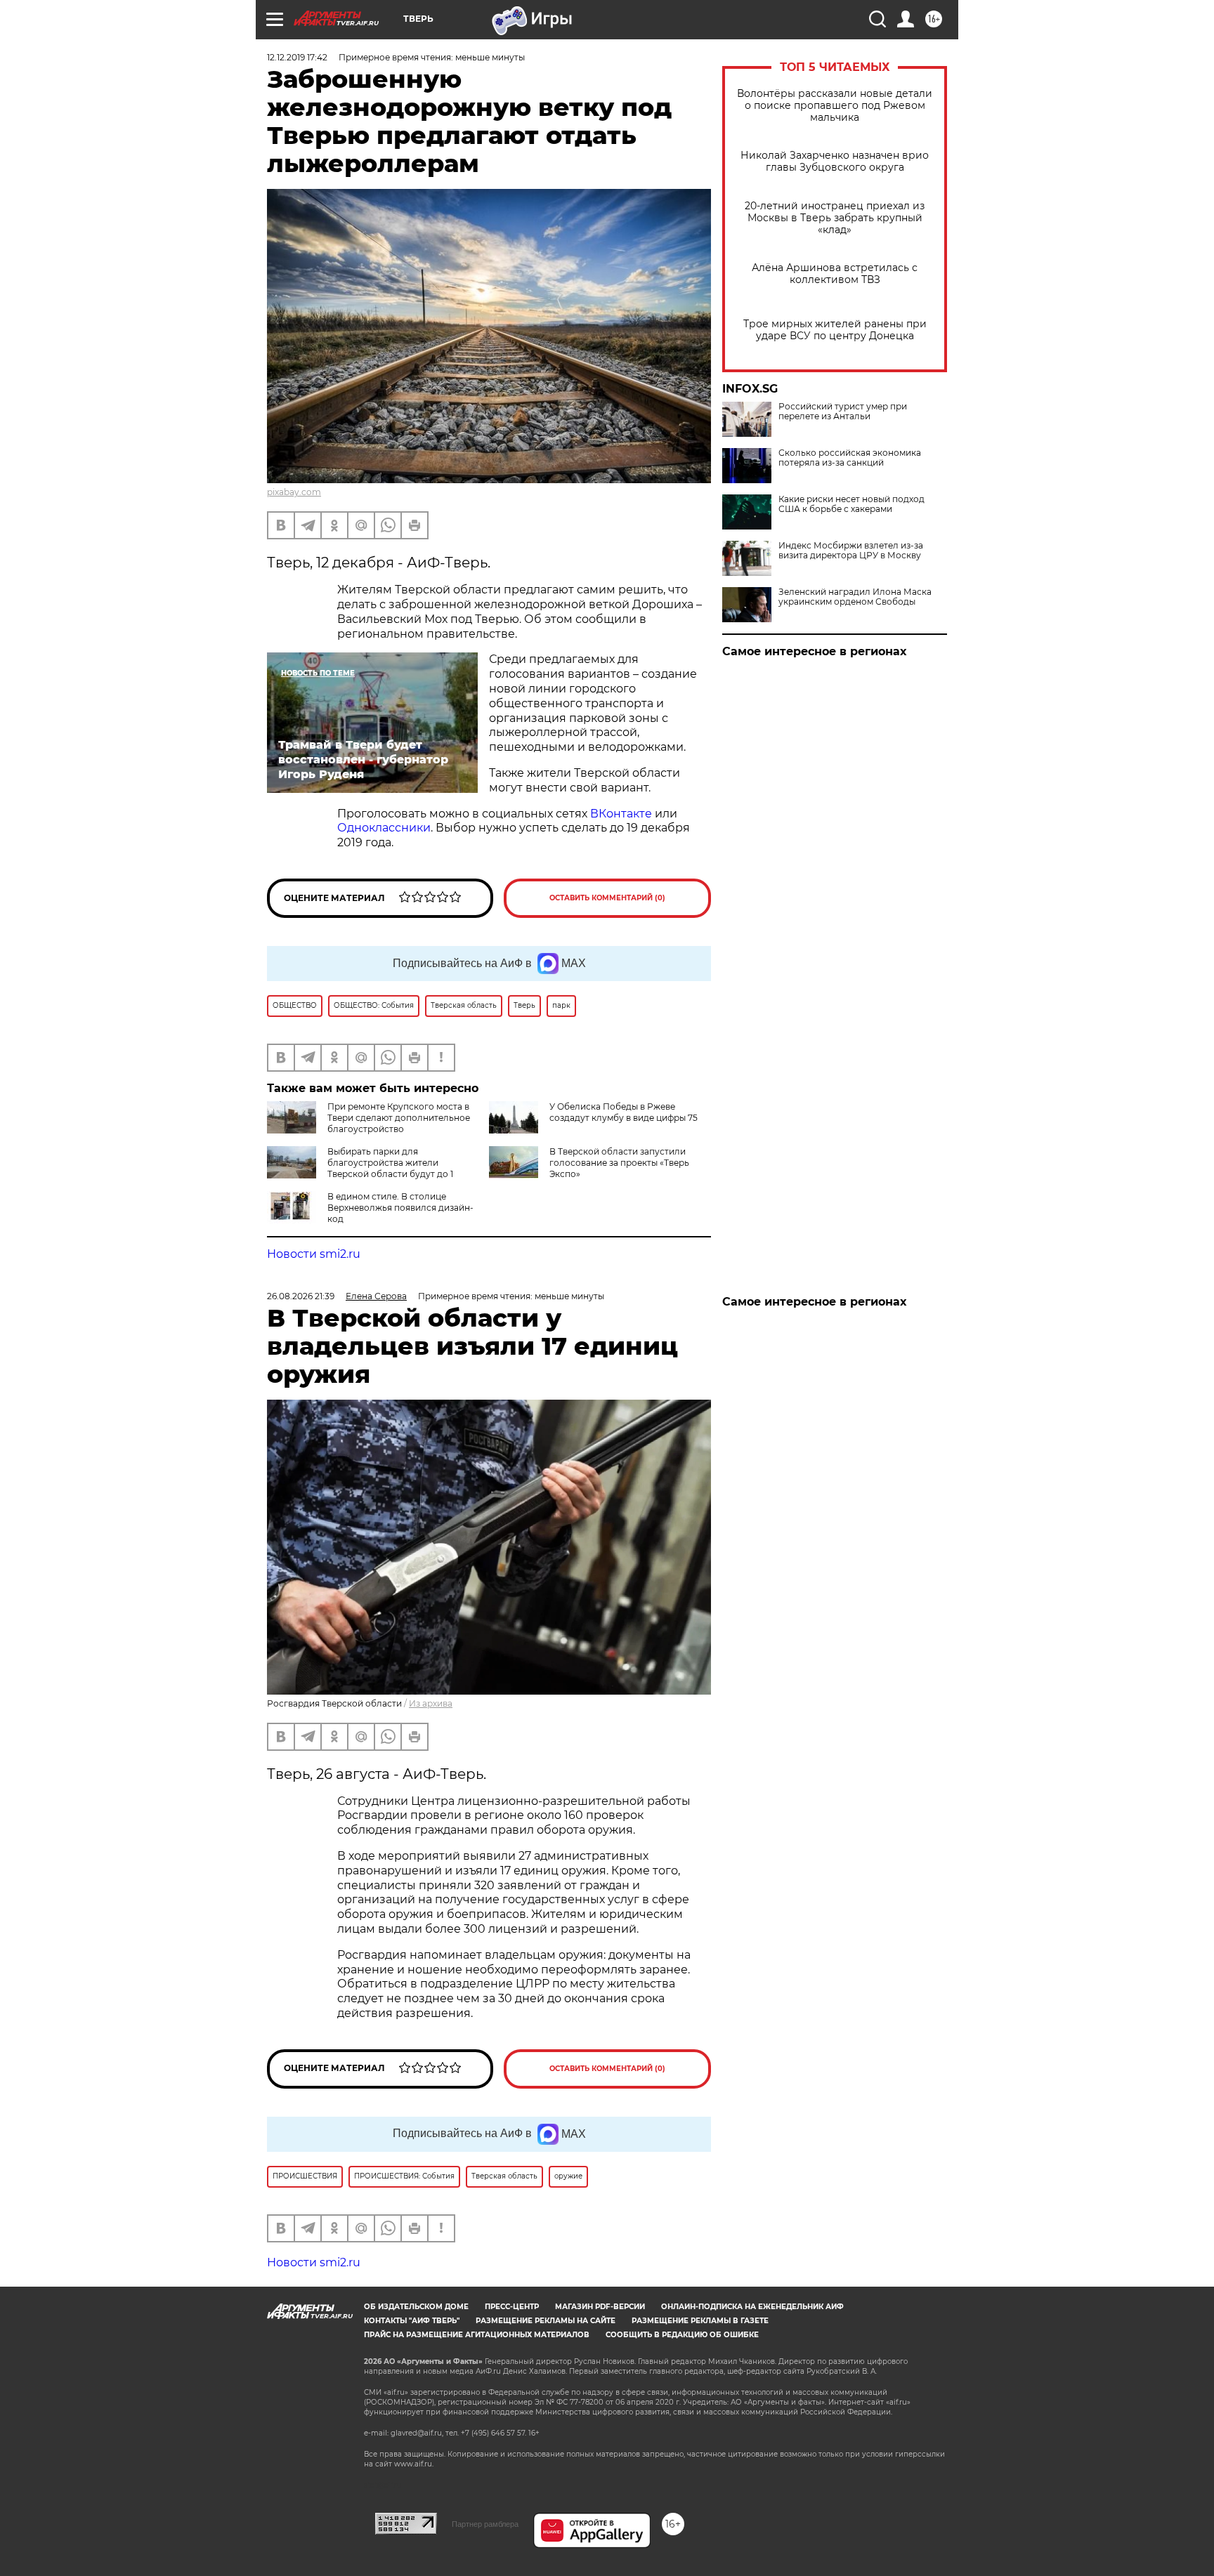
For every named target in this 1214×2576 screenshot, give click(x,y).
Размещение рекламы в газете (700, 2321)
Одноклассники (384, 828)
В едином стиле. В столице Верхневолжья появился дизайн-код (400, 1208)
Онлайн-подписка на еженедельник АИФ (752, 2307)
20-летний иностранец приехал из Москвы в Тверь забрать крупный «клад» (835, 218)
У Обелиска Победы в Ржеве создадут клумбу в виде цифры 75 (624, 1112)
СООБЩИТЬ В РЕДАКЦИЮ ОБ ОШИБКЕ (682, 2335)
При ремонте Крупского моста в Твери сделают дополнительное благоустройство (399, 1118)
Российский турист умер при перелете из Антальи (843, 412)
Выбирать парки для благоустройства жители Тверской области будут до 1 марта (360, 1168)
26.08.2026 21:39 (301, 1296)
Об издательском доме (416, 2307)
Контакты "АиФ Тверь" (412, 2321)
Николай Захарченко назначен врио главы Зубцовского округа (835, 162)
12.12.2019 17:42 (297, 57)
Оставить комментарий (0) (607, 898)
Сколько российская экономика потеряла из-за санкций (850, 458)
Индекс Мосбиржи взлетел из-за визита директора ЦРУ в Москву (851, 551)
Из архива (431, 1703)
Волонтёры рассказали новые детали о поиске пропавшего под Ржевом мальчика (835, 106)
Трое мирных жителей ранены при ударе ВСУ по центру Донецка (835, 330)
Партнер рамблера (485, 2524)
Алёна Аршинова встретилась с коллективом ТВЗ (835, 274)
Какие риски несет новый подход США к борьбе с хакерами (851, 504)
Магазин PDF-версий (600, 2307)
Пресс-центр (512, 2307)
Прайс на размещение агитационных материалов (477, 2335)
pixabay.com (294, 492)
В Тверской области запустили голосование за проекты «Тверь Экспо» (619, 1163)
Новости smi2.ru (314, 1254)
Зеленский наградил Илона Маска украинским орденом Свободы (855, 597)
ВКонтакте (621, 814)
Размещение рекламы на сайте (546, 2321)
